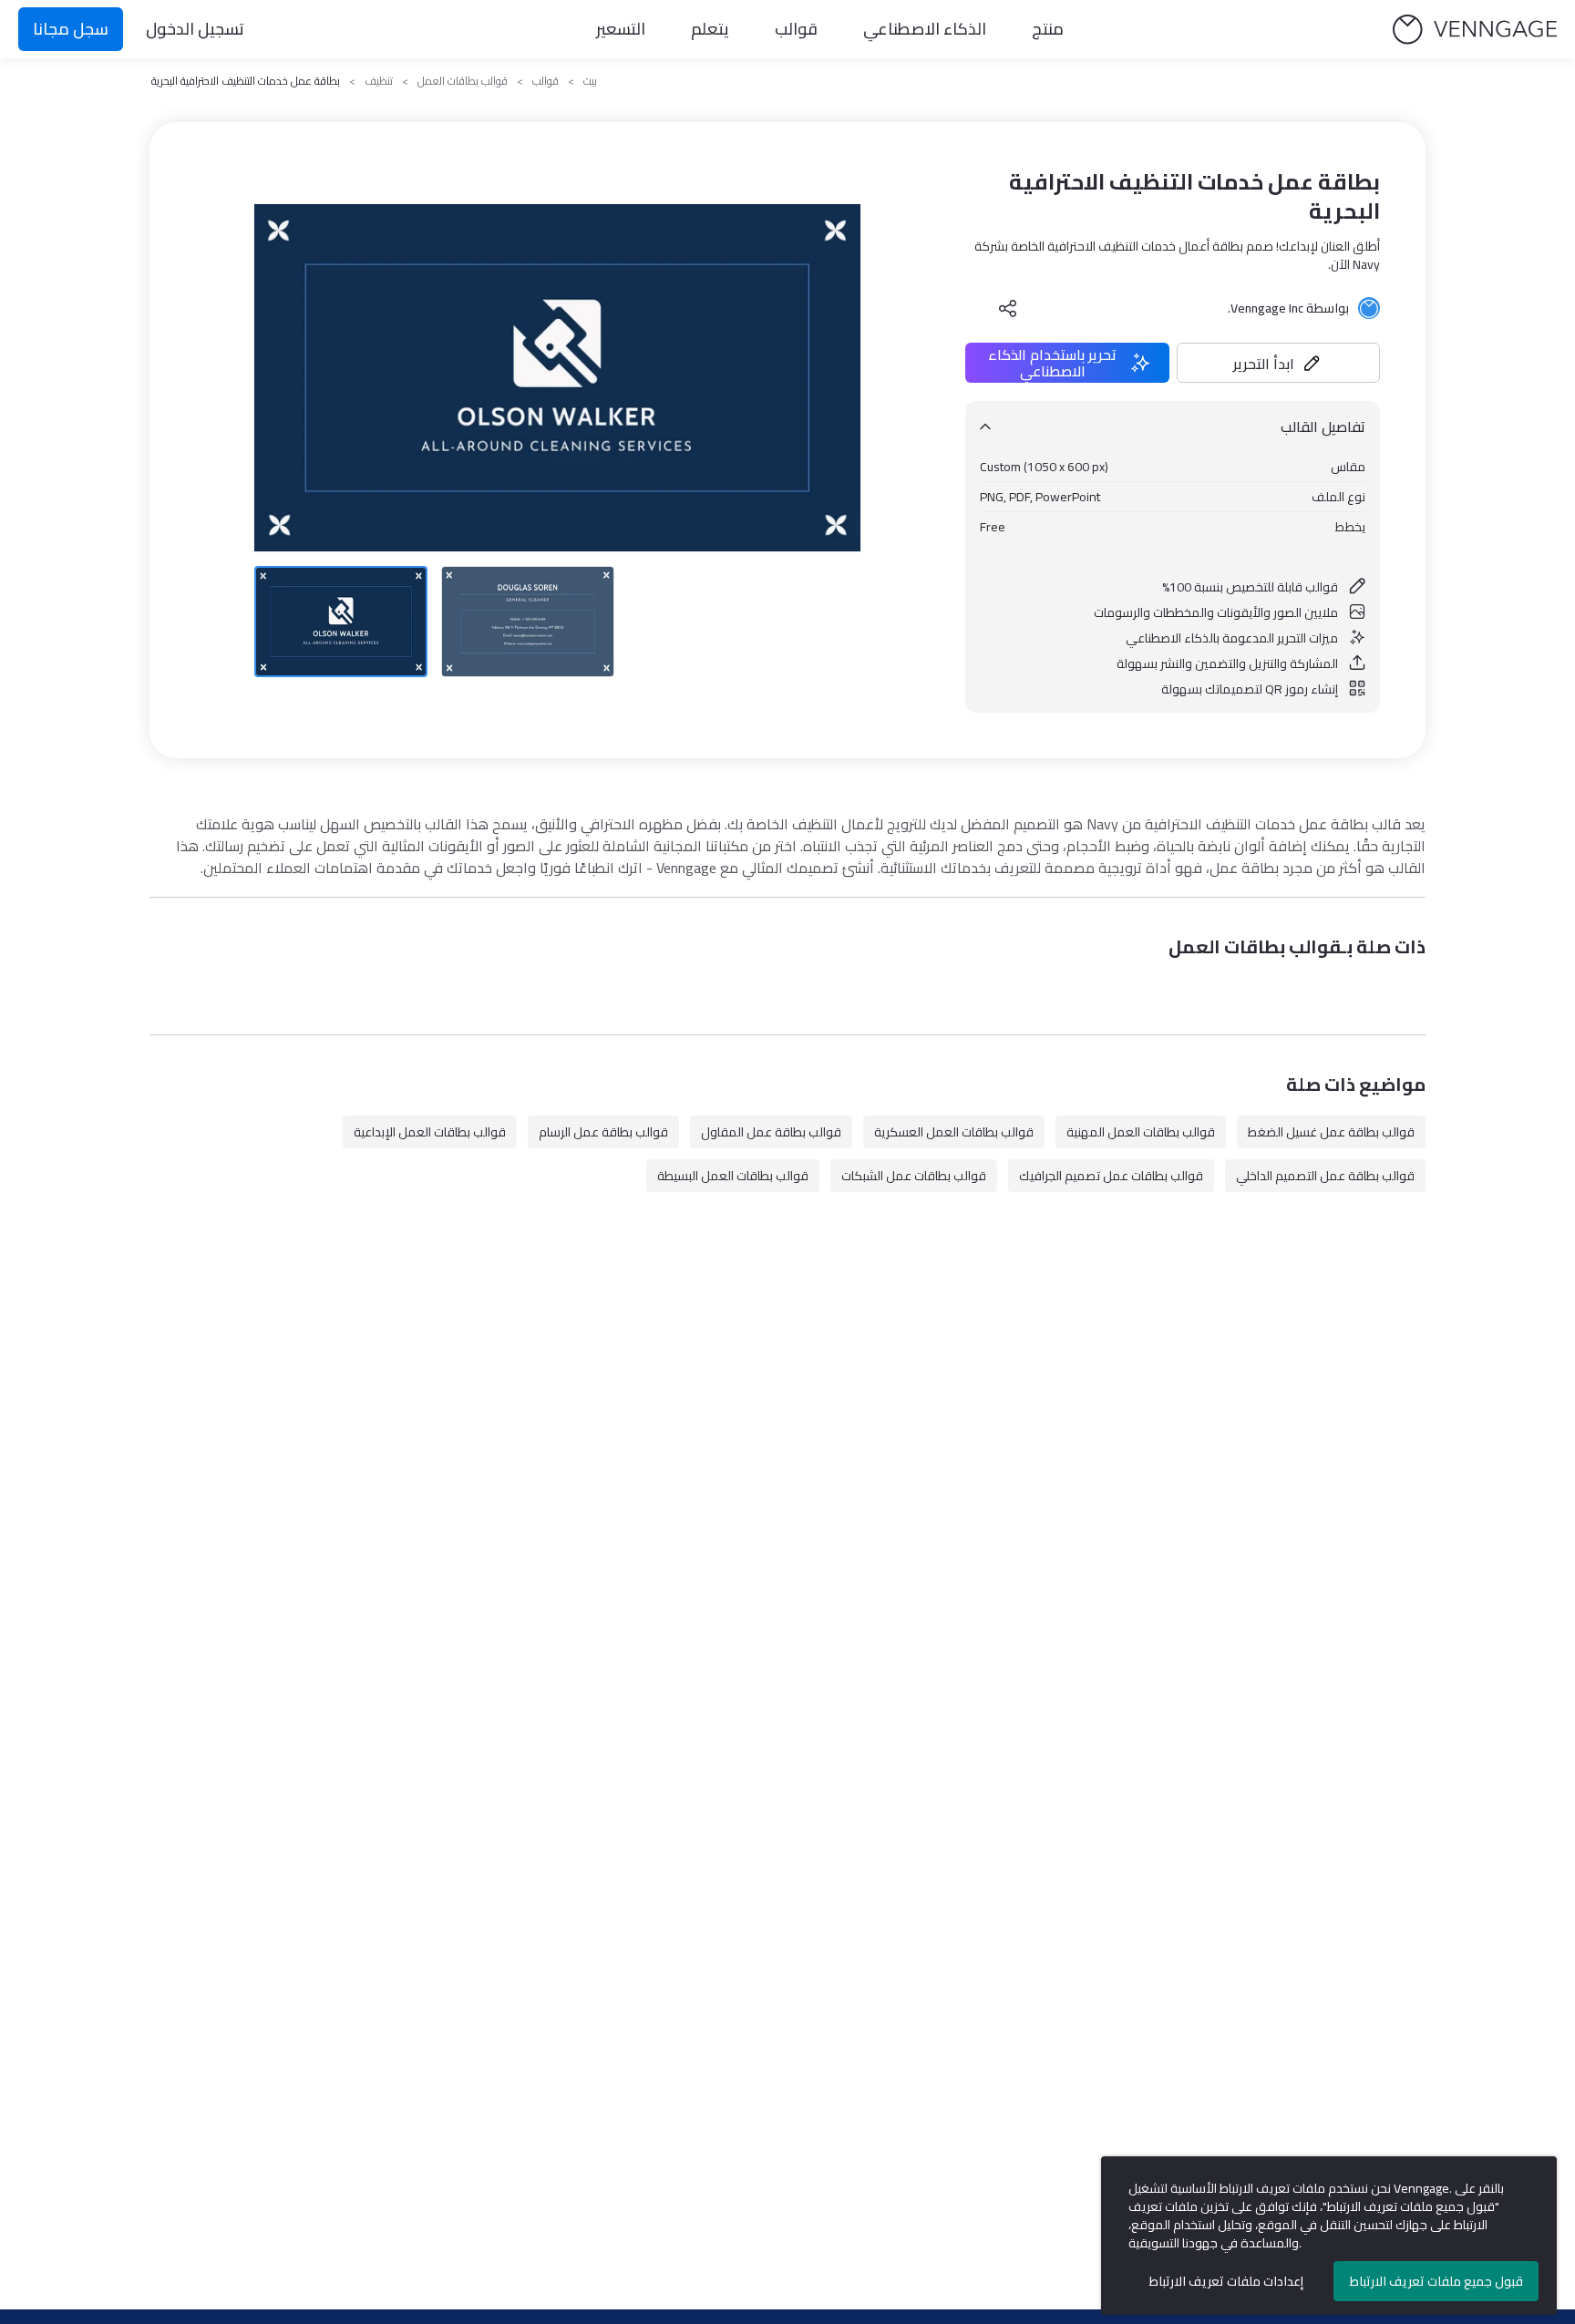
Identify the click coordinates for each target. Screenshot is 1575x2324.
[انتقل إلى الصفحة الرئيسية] (1475, 30)
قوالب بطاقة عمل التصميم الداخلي (1325, 1176)
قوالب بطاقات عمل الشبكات (914, 1176)
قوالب (796, 29)
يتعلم (710, 29)
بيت (590, 81)
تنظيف (379, 81)
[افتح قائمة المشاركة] (1008, 308)
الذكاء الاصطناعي (925, 29)
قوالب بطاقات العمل (463, 81)
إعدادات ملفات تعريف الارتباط (1226, 2281)
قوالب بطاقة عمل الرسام (603, 1132)
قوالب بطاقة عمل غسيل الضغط (1331, 1132)
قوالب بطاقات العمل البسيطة (733, 1176)
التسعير (621, 29)
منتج (1048, 29)
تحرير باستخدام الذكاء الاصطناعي (1052, 363)
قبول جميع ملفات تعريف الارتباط (1436, 2281)
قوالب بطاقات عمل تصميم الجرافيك (1111, 1176)
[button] (1279, 363)
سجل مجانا (71, 29)
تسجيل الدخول (195, 29)
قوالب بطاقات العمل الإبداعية (430, 1132)
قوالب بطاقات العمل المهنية (1141, 1132)
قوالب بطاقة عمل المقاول (771, 1132)
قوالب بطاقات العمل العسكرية (954, 1132)
